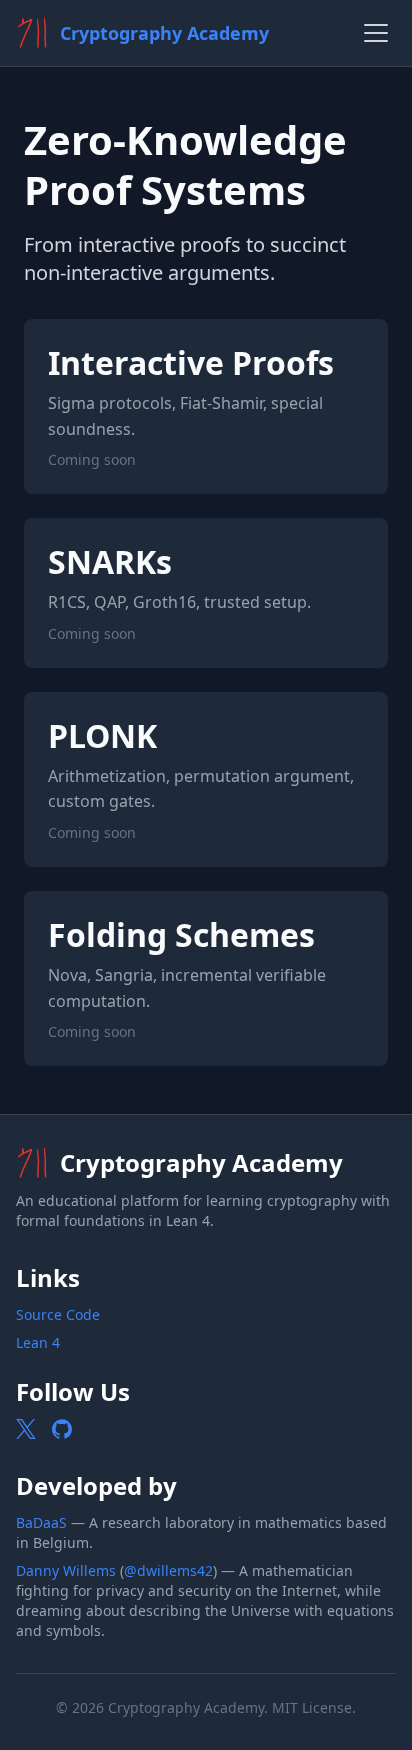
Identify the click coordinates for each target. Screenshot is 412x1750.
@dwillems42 (168, 1570)
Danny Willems (66, 1570)
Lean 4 (38, 1342)
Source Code (58, 1314)
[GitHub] (62, 1429)
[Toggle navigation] (376, 33)
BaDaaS (41, 1522)
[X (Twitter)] (26, 1429)
